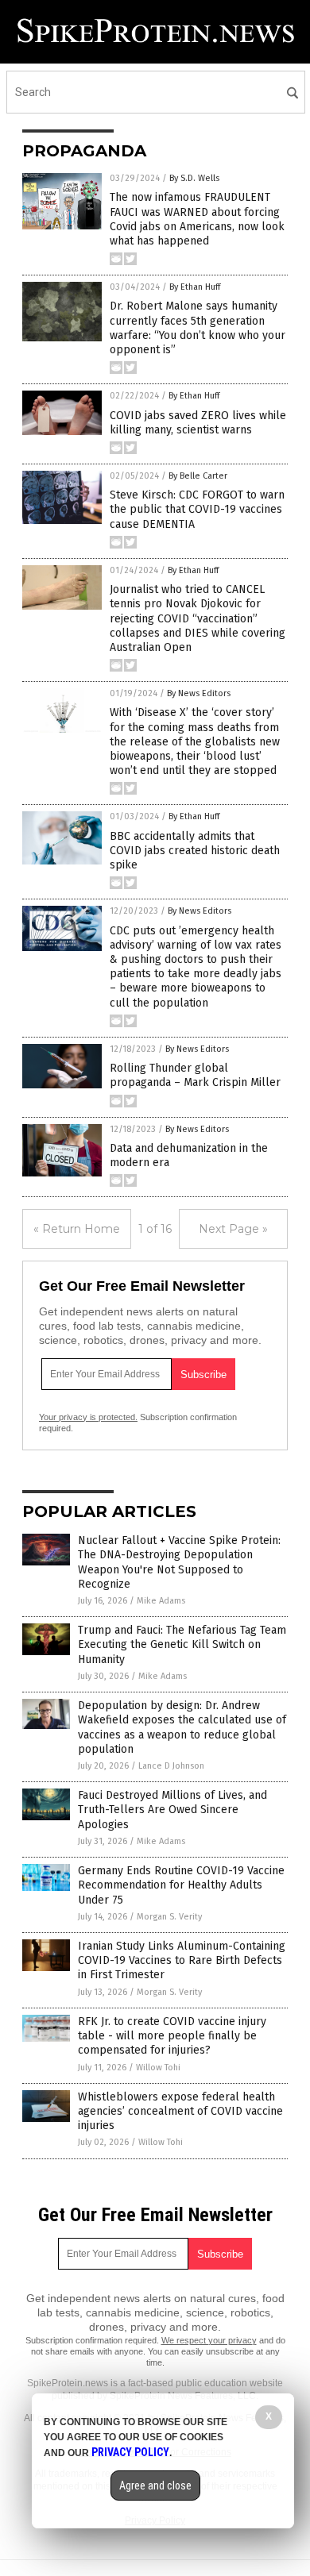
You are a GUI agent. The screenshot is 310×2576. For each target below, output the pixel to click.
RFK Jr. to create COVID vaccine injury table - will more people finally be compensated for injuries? (172, 2036)
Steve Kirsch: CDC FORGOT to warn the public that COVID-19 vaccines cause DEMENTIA (197, 509)
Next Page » (233, 1229)
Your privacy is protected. (88, 1417)
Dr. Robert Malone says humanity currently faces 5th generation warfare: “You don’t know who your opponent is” (198, 328)
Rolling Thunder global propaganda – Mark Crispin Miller (195, 1075)
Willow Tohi (158, 2068)
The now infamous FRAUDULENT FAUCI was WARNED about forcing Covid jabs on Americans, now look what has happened (197, 219)
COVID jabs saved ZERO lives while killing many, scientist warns (198, 423)
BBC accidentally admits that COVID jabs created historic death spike (195, 851)
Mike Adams (161, 1601)
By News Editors (199, 693)
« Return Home (77, 1229)
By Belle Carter (198, 476)
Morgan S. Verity (169, 1917)
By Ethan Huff (195, 287)
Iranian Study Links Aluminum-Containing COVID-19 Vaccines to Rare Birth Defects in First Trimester (182, 1960)
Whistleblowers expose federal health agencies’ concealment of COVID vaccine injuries (180, 2111)
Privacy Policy (130, 2452)
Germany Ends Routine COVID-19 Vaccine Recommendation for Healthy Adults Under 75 (181, 1885)
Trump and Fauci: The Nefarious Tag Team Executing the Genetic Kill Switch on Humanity (182, 1644)
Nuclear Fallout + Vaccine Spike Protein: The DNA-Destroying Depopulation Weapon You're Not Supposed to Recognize (179, 1562)
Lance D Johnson (171, 1766)
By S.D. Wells (194, 178)
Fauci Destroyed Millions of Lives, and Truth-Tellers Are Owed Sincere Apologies (172, 1810)
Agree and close (155, 2486)
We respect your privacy (209, 2340)
